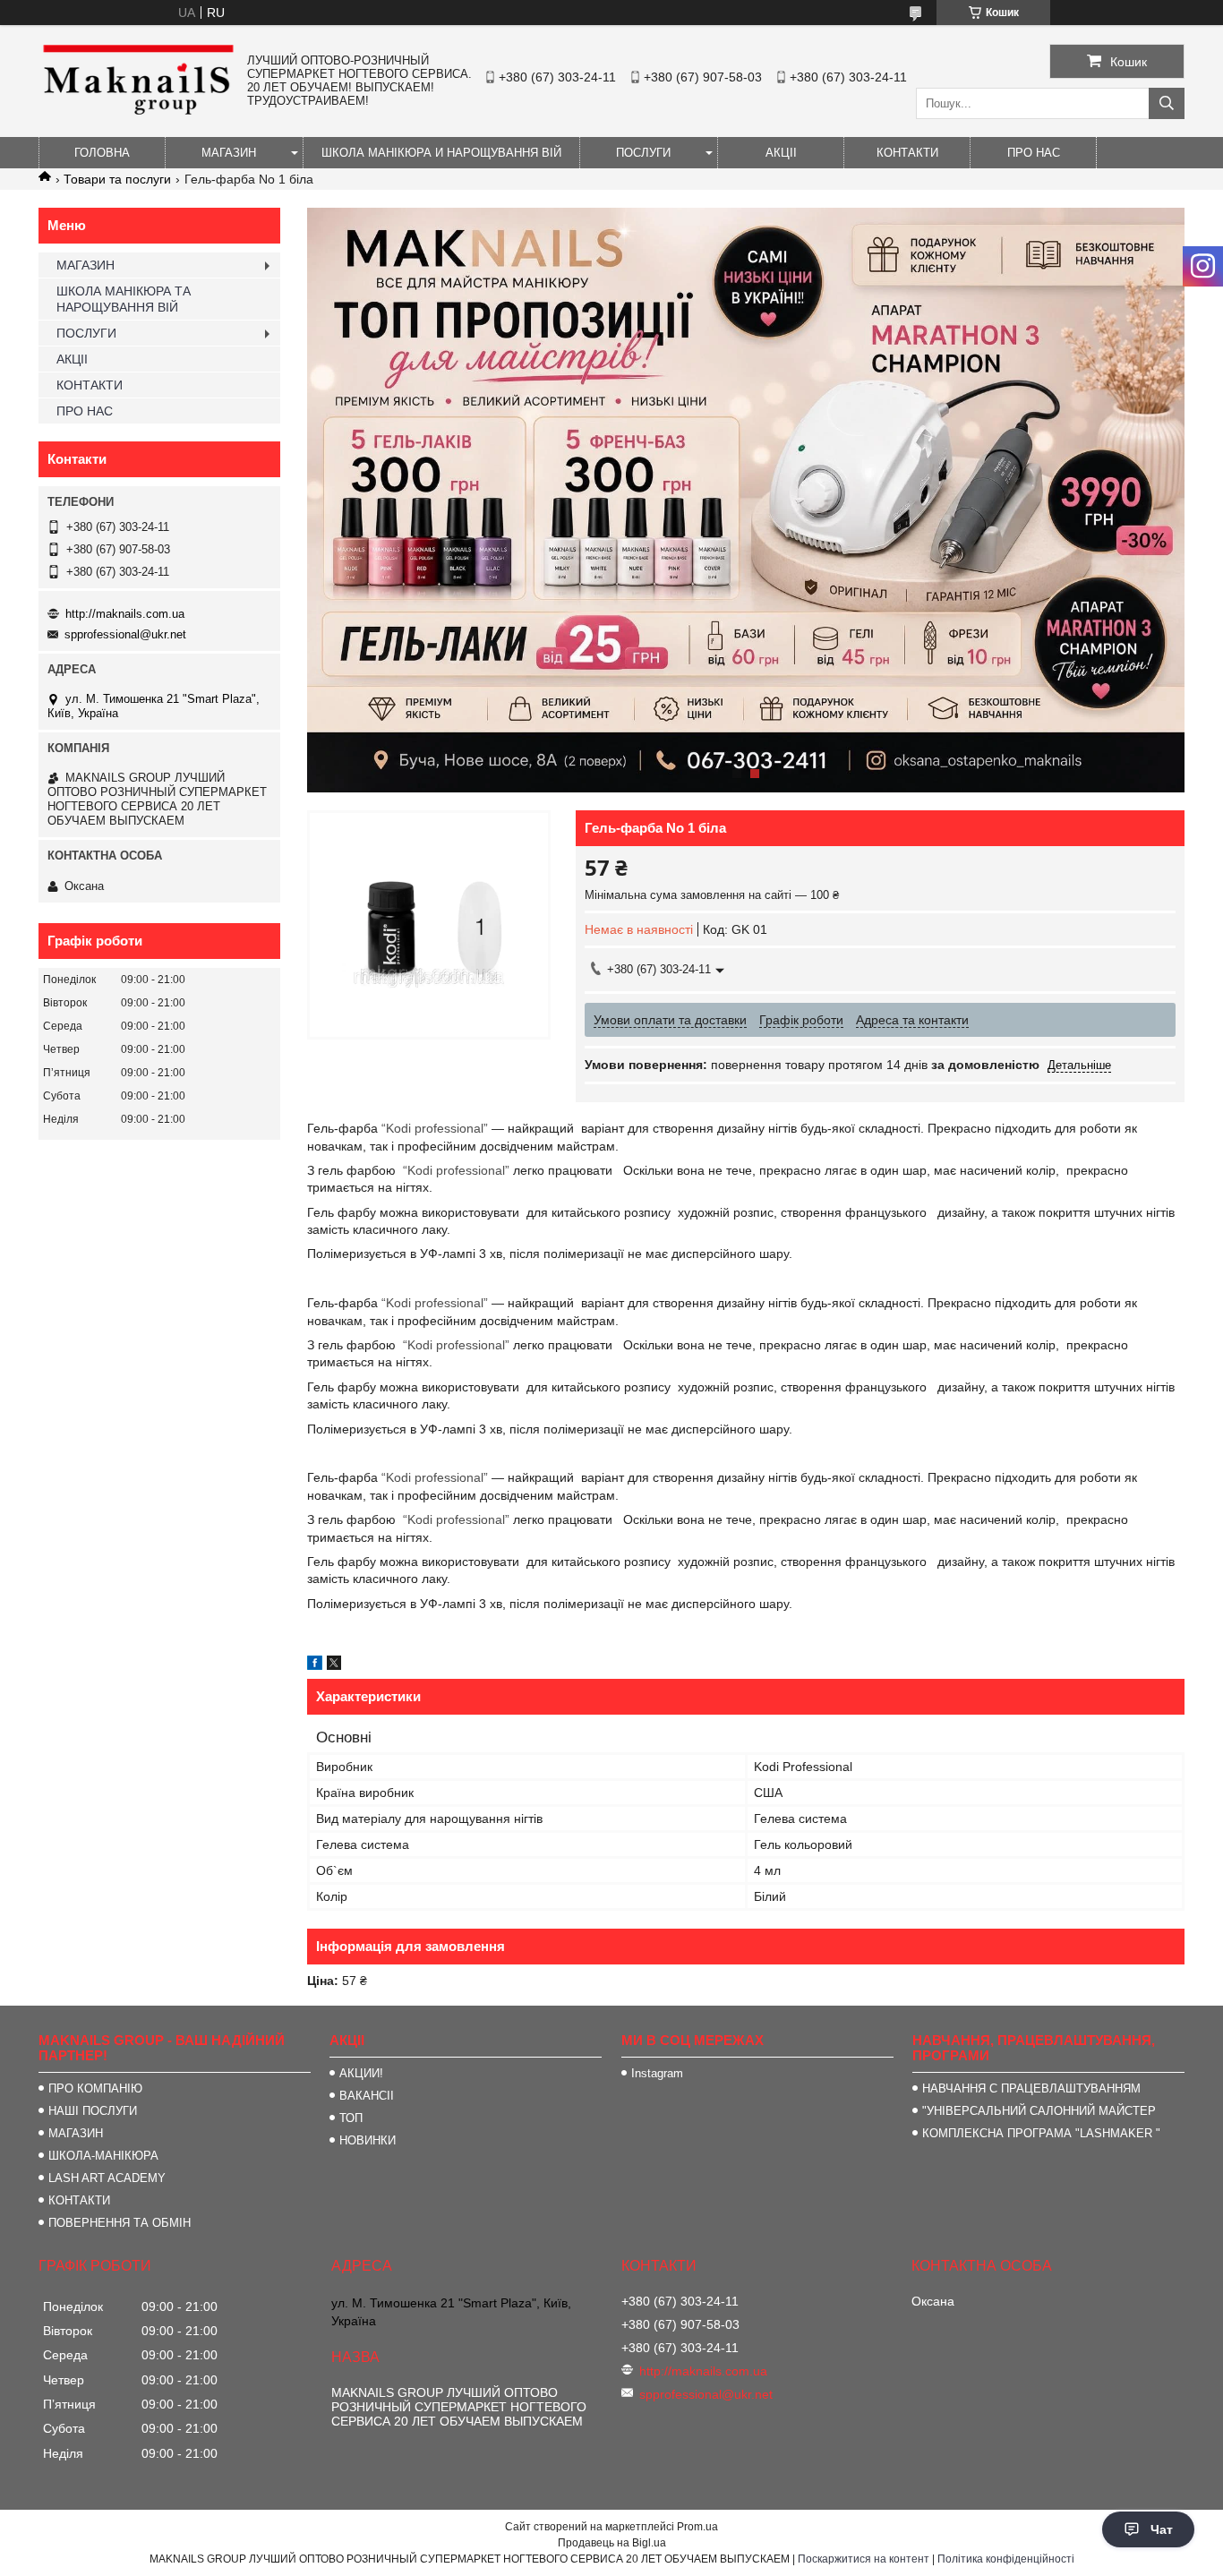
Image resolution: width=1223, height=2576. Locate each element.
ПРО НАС (1034, 153)
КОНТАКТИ (907, 153)
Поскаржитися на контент (864, 2559)
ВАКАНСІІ (367, 2096)
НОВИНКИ (368, 2140)
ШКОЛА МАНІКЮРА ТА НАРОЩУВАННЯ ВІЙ (124, 299)
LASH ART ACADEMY (107, 2178)
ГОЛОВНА (102, 153)
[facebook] (315, 1665)
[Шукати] (1167, 103)
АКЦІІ (781, 153)
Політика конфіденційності (1006, 2559)
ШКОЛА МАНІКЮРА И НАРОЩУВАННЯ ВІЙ (441, 153)
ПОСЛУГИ (643, 153)
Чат (1162, 2529)
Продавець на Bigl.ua (612, 2543)
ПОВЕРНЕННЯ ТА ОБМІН (120, 2223)
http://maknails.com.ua (125, 614)
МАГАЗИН (229, 153)
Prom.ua (697, 2527)
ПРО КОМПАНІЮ (95, 2088)
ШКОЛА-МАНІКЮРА (103, 2156)
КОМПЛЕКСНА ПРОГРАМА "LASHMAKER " (1041, 2133)
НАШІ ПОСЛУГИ (93, 2111)
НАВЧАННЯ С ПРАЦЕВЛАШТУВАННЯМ (1031, 2088)
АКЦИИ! (361, 2073)
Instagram (657, 2073)
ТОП (351, 2118)
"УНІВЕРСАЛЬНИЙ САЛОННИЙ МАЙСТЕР (1039, 2111)
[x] (334, 1665)
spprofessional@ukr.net (125, 634)
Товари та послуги (117, 179)
